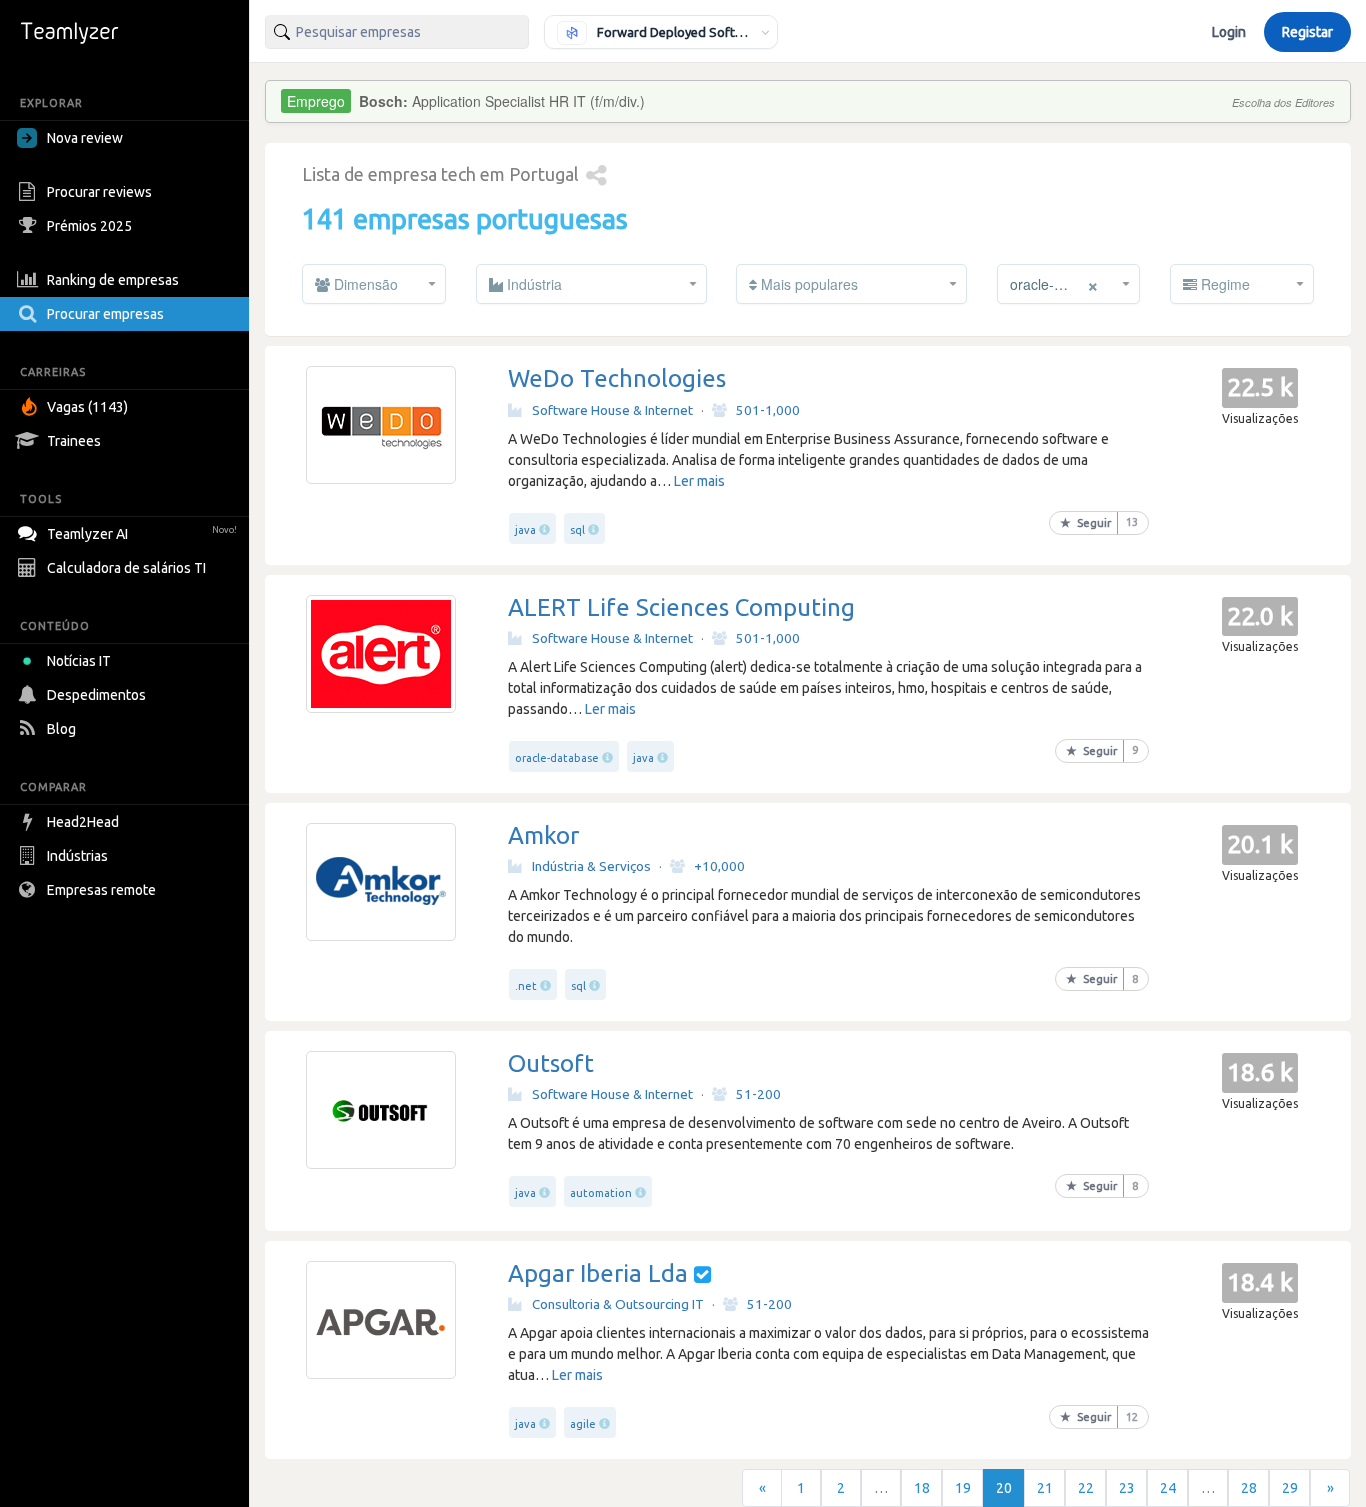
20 (1004, 1488)
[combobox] (397, 32)
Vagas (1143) (87, 407)
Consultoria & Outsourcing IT (618, 1304)
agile (583, 1424)
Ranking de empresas (113, 280)
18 (922, 1488)
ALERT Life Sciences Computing (681, 607)
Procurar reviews (99, 192)
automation (601, 1193)
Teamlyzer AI (142, 534)
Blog (61, 729)
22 (1086, 1488)
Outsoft (551, 1063)
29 (1290, 1488)
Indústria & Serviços (591, 866)
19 (963, 1488)
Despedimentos (96, 695)
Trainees (74, 441)
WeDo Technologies (617, 378)
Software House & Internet (612, 410)
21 (1045, 1488)
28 (1249, 1488)
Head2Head (83, 822)
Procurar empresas (105, 314)
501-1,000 (768, 410)
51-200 (758, 1094)
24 (1168, 1488)
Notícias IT (79, 661)
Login (1229, 32)
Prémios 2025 (89, 226)
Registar (1307, 32)
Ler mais (699, 481)
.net (526, 986)
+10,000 (719, 866)
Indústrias (77, 856)
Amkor (543, 835)
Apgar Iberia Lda (598, 1273)
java (525, 530)
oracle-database (557, 758)
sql (577, 530)
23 (1127, 1488)
